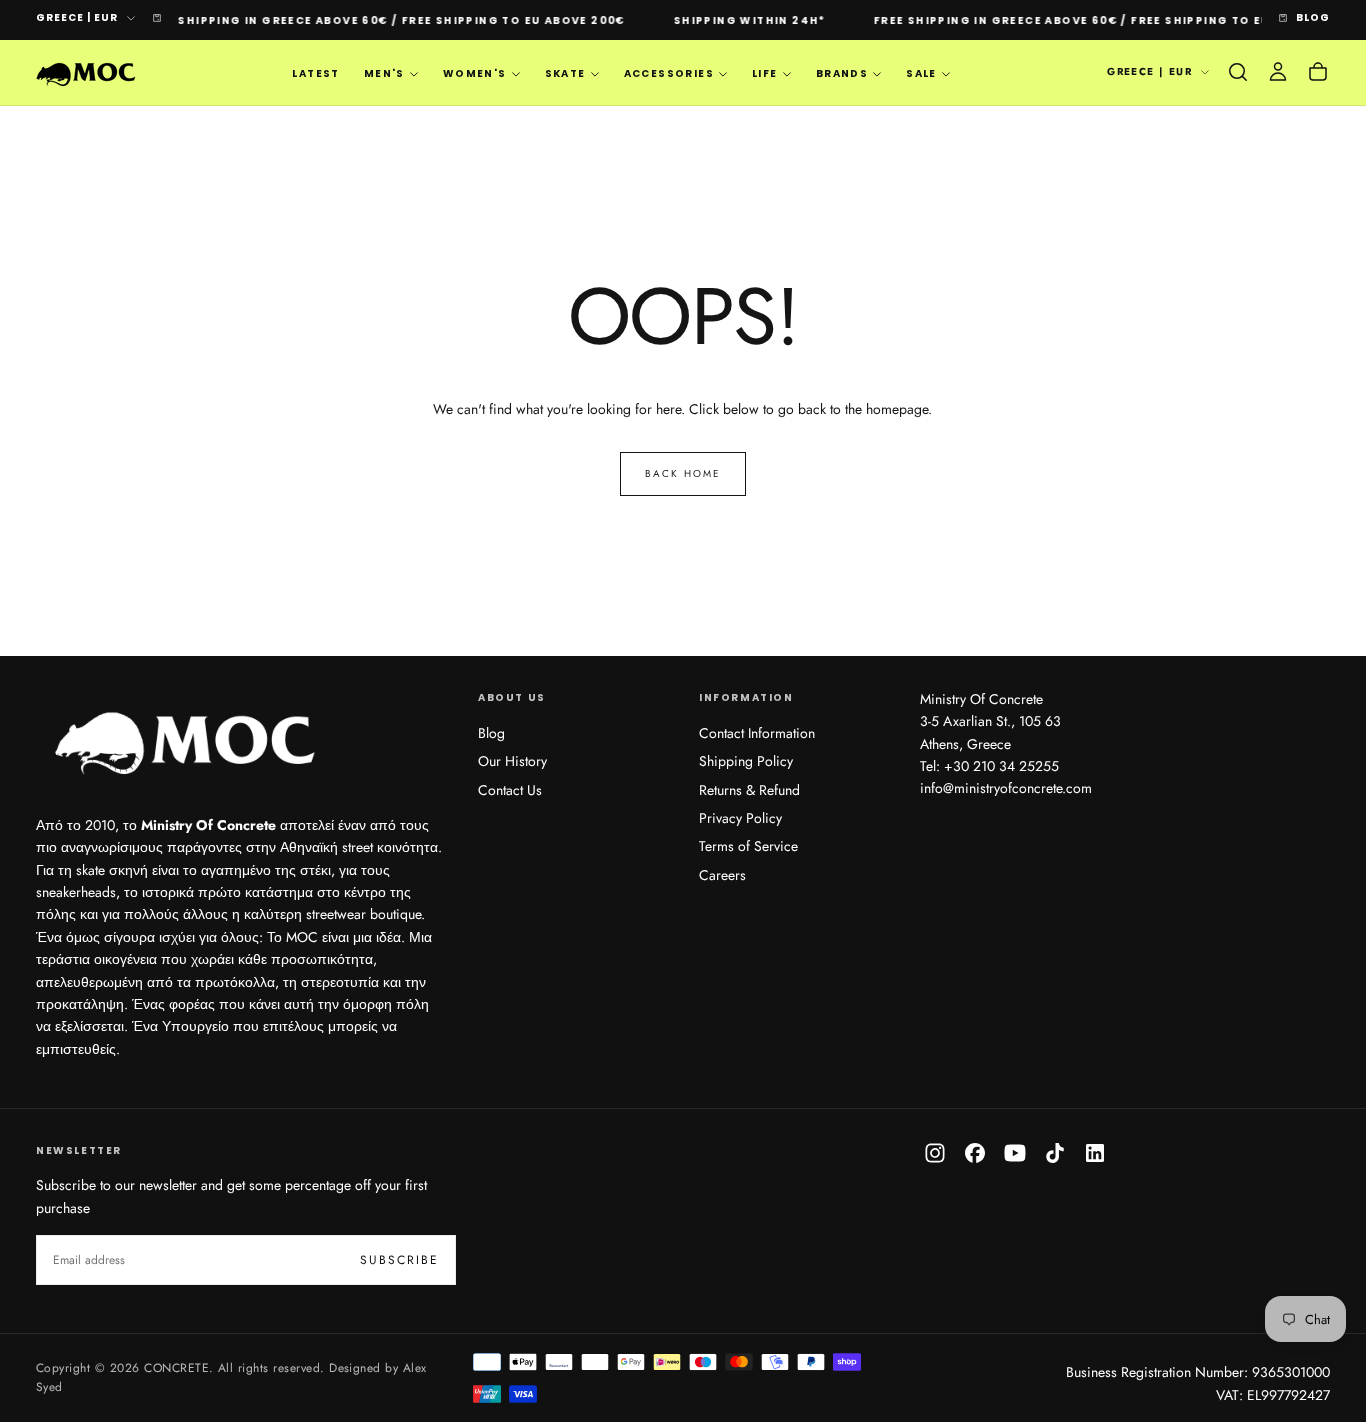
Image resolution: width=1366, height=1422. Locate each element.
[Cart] (1318, 72)
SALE (921, 73)
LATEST (315, 73)
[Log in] (1278, 72)
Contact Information (757, 733)
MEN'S (384, 73)
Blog (491, 733)
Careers (722, 875)
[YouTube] (1015, 1153)
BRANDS (842, 73)
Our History (512, 761)
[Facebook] (975, 1153)
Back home (683, 473)
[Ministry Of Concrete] (186, 739)
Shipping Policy (746, 761)
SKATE (565, 73)
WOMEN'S (475, 73)
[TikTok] (1055, 1153)
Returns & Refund (749, 790)
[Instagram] (935, 1153)
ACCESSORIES (669, 73)
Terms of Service (748, 846)
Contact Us (510, 790)
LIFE (765, 73)
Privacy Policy (740, 818)
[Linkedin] (1095, 1153)
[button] (1238, 72)
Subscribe (399, 1260)
